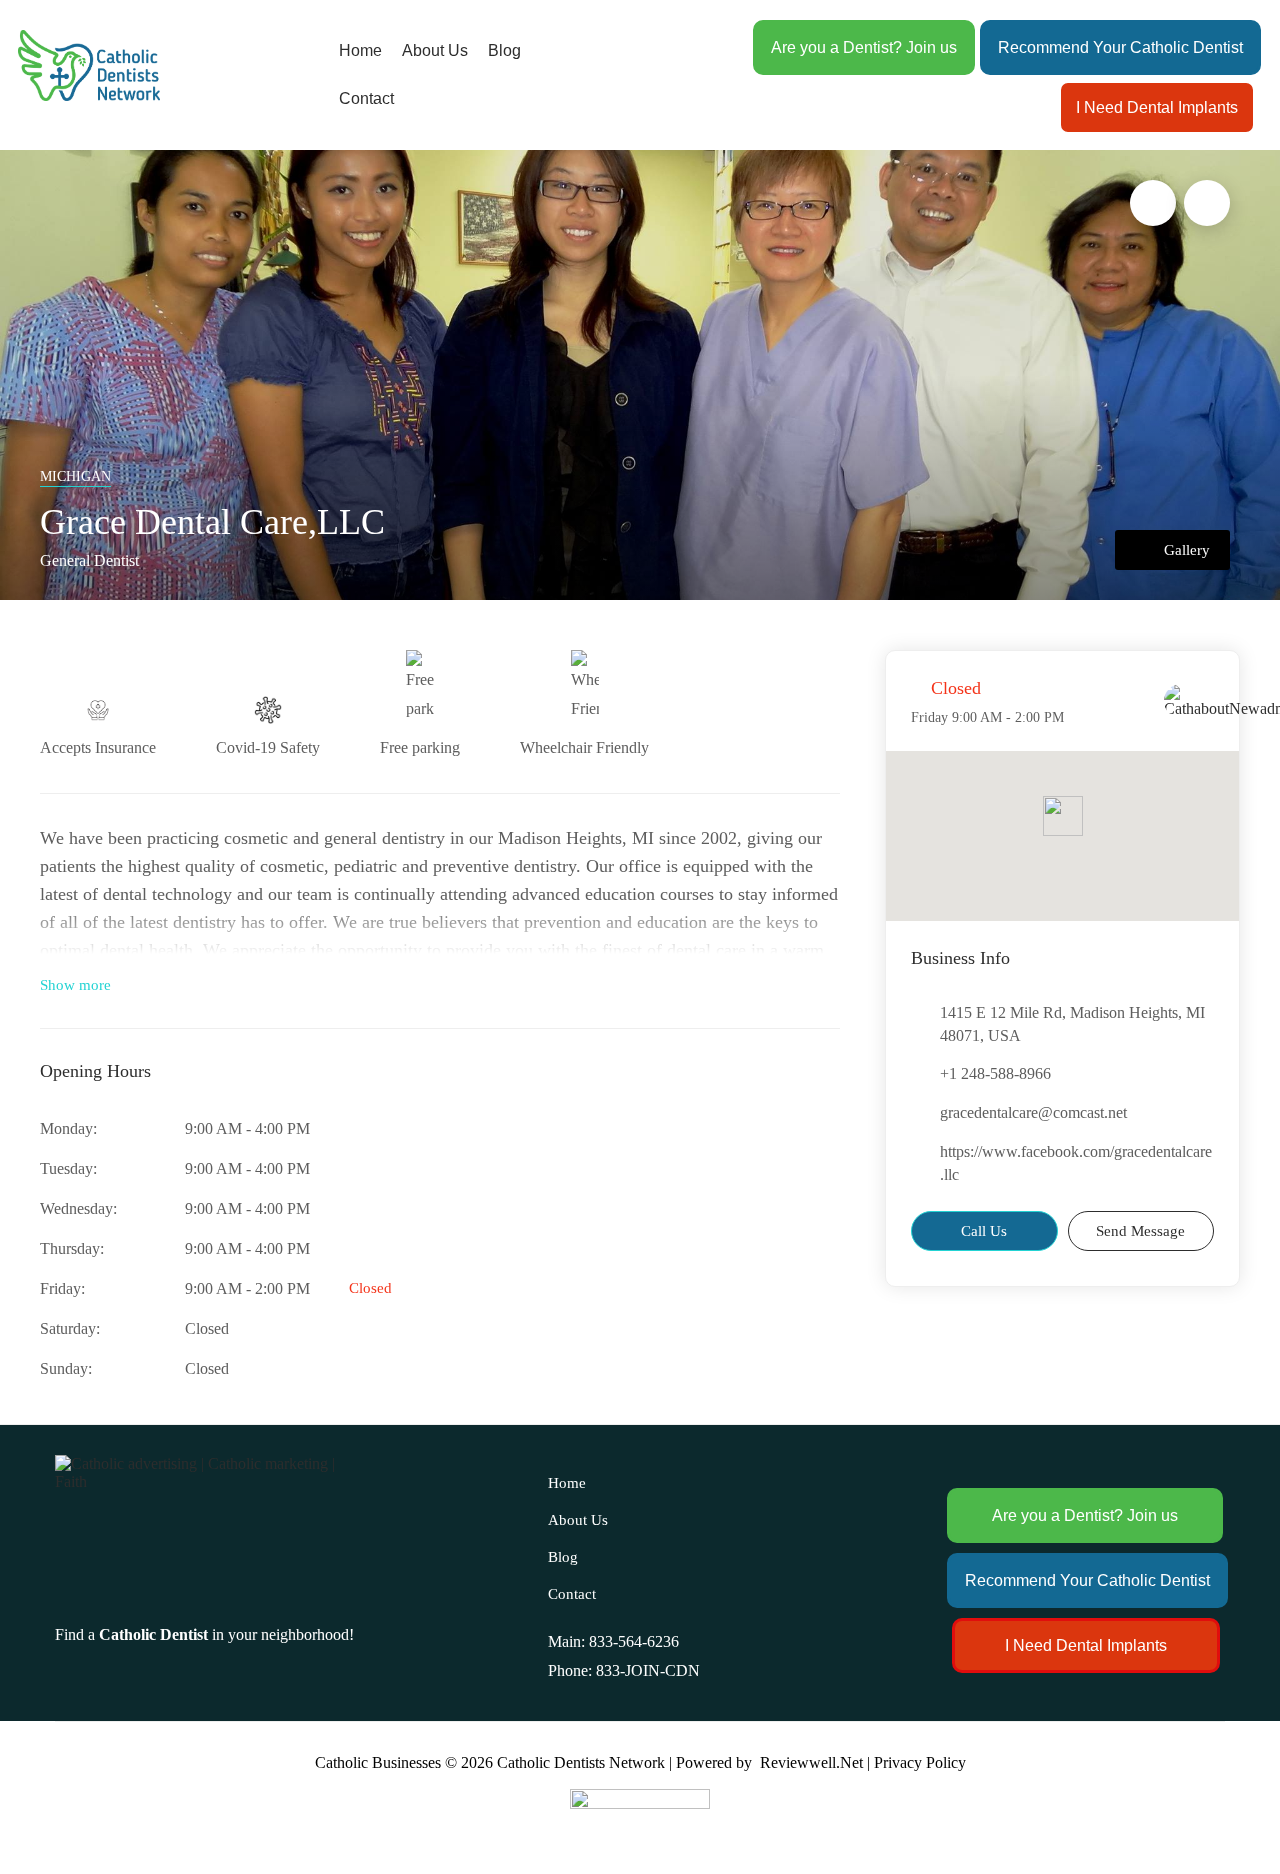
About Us (435, 50)
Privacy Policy (920, 1762)
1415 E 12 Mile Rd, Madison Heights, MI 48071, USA (1072, 1024)
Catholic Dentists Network (581, 1762)
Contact (366, 98)
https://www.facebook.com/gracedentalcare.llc (1076, 1163)
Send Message (1140, 1231)
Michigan (75, 476)
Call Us (984, 1231)
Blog (504, 50)
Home (360, 50)
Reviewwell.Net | (815, 1762)
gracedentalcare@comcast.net (1033, 1112)
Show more (75, 985)
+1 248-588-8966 (995, 1073)
